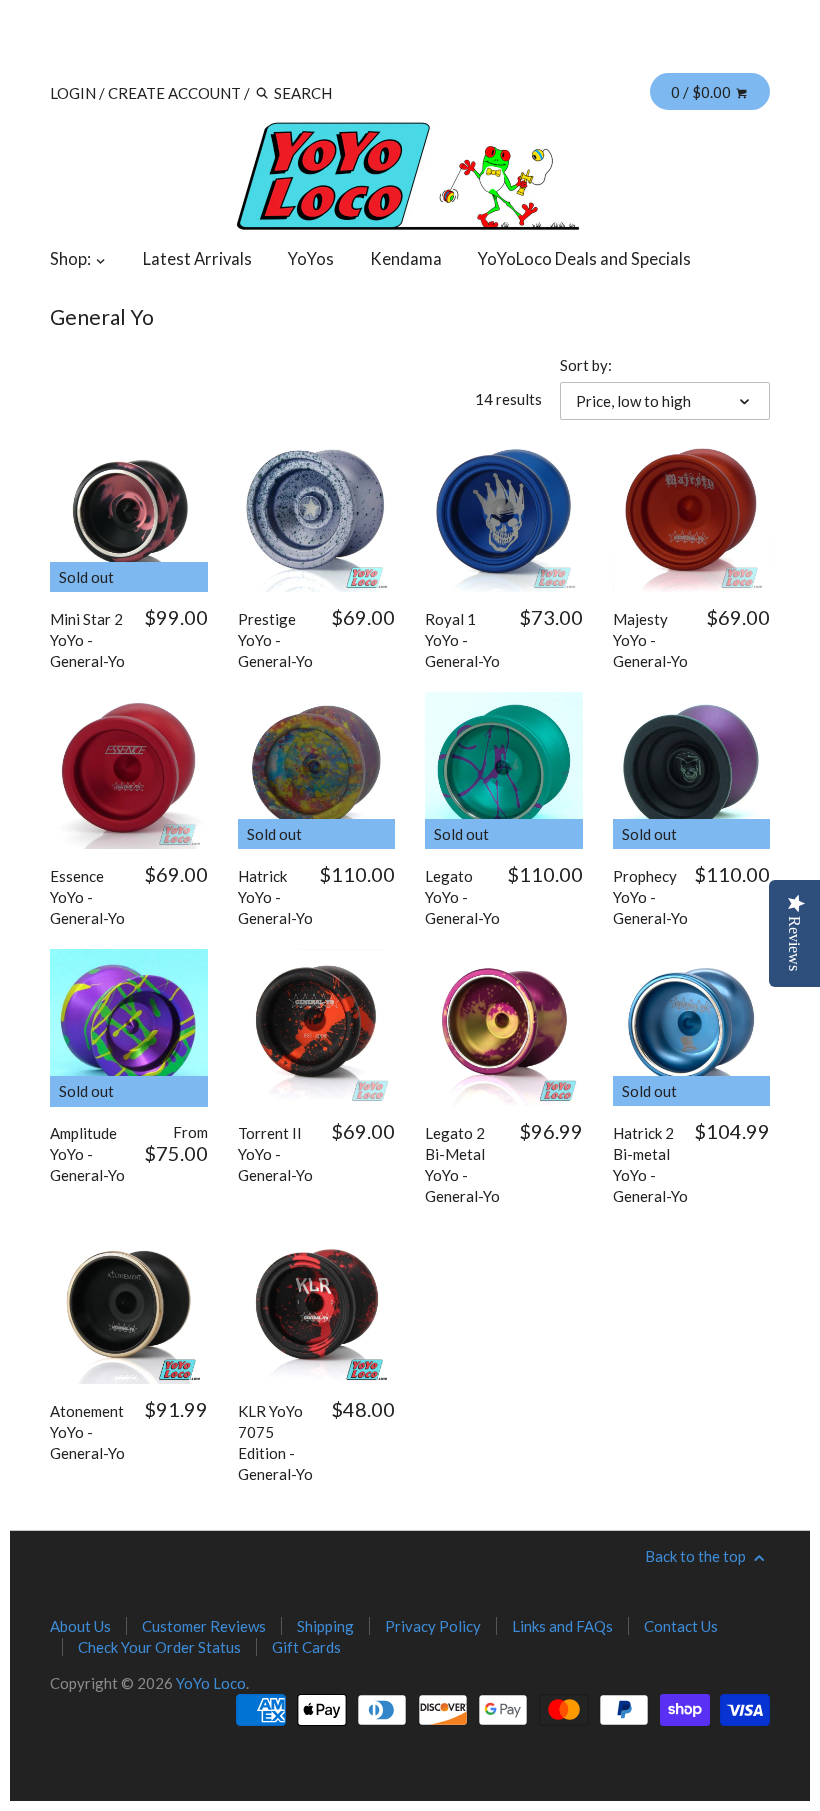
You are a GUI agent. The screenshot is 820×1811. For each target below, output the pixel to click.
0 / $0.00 (702, 92)
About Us (80, 1626)
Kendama (406, 259)
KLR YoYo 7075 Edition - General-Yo (275, 1442)
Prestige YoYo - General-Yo (275, 640)
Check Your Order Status (159, 1647)
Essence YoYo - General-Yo (87, 897)
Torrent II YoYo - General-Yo (275, 1154)
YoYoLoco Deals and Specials (584, 259)
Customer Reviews (204, 1626)
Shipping (325, 1626)
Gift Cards (306, 1647)
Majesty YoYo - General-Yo (650, 640)
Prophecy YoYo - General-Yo (650, 897)
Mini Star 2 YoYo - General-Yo (87, 640)
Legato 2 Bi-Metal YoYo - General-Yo (462, 1164)
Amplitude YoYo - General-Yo (87, 1154)
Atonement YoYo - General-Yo (87, 1432)
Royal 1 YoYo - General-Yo (462, 640)
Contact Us (681, 1626)
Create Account (174, 93)
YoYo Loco (211, 1683)
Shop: (72, 259)
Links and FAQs (562, 1626)
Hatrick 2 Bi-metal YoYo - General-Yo (650, 1164)
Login (73, 93)
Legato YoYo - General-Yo (462, 897)
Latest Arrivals (197, 259)
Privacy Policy (433, 1626)
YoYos (311, 259)
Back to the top (697, 1556)
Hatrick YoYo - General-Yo (275, 897)
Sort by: (586, 365)
